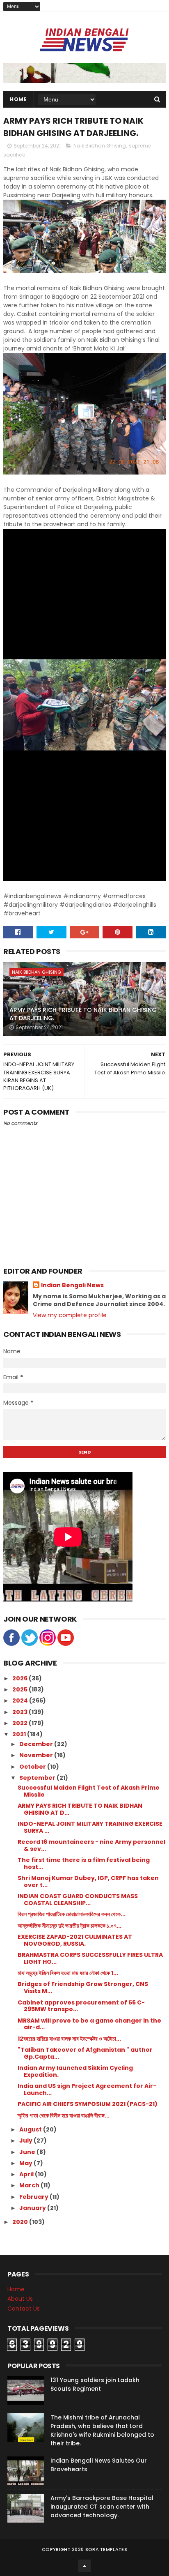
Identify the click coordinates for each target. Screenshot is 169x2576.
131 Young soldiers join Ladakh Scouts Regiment (95, 2384)
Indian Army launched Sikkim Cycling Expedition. (75, 2071)
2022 (21, 1723)
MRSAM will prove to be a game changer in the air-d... (89, 2024)
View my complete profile (70, 1315)
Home (18, 99)
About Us (20, 2299)
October (33, 1767)
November (37, 1755)
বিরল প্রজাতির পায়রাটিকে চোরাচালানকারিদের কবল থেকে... (72, 1914)
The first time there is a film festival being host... (84, 1863)
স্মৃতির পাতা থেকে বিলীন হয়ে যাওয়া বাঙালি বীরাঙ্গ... (64, 2115)
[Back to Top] (84, 2566)
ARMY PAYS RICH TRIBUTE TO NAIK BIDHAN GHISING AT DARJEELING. (83, 1014)
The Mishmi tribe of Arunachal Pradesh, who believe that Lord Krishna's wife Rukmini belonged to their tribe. (102, 2430)
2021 (20, 1734)
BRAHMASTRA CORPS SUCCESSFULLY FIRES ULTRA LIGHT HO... (90, 1958)
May (26, 2163)
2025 (21, 1689)
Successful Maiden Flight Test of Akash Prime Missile (89, 1791)
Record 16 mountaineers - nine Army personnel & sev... (91, 1845)
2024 (21, 1700)
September (38, 1778)
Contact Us (24, 2309)
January (33, 2208)
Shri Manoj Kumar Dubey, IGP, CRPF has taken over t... (88, 1881)
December (37, 1744)
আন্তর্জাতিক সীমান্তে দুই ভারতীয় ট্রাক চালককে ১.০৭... (70, 1926)
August (31, 2129)
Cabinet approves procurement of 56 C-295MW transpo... (81, 2006)
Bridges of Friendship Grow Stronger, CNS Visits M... (83, 1987)
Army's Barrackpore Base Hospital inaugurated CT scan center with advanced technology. (102, 2507)
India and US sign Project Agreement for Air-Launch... (87, 2089)
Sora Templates (106, 2549)
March (30, 2185)
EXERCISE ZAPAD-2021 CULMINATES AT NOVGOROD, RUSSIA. (75, 1940)
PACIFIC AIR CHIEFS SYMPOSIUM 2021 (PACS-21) (88, 2104)
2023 (21, 1712)
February (34, 2197)
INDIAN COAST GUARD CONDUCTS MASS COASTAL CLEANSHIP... (78, 1900)
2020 (21, 2222)
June (28, 2152)
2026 (21, 1678)
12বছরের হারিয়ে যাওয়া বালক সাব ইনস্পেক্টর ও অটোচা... (69, 2039)
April (27, 2174)
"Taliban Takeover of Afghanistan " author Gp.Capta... (85, 2053)
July (26, 2141)
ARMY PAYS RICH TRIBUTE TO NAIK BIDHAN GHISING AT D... (80, 1809)
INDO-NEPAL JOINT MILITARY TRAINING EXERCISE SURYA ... (90, 1827)
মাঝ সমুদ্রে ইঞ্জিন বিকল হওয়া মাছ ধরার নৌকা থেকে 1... (68, 1973)
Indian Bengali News (72, 1285)
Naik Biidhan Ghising (100, 146)
